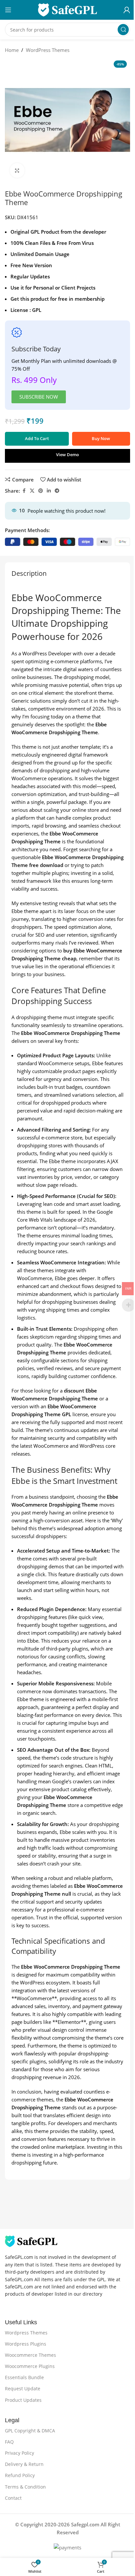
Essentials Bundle (24, 2377)
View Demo (67, 455)
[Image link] (31, 2241)
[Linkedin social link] (49, 491)
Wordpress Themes (26, 2333)
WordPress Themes (48, 50)
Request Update (23, 2389)
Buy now (101, 438)
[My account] (127, 10)
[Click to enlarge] (17, 170)
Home (12, 50)
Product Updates (23, 2400)
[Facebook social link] (24, 491)
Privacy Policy (19, 2453)
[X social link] (32, 491)
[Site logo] (67, 9)
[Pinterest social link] (41, 491)
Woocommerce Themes (30, 2355)
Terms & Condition (25, 2487)
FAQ (9, 2442)
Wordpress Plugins (26, 2344)
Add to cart (37, 438)
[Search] (123, 30)
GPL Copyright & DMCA (30, 2431)
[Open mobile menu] (8, 10)
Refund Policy (20, 2475)
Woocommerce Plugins (30, 2366)
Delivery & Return (24, 2464)
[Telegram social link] (57, 491)
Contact (13, 2498)
